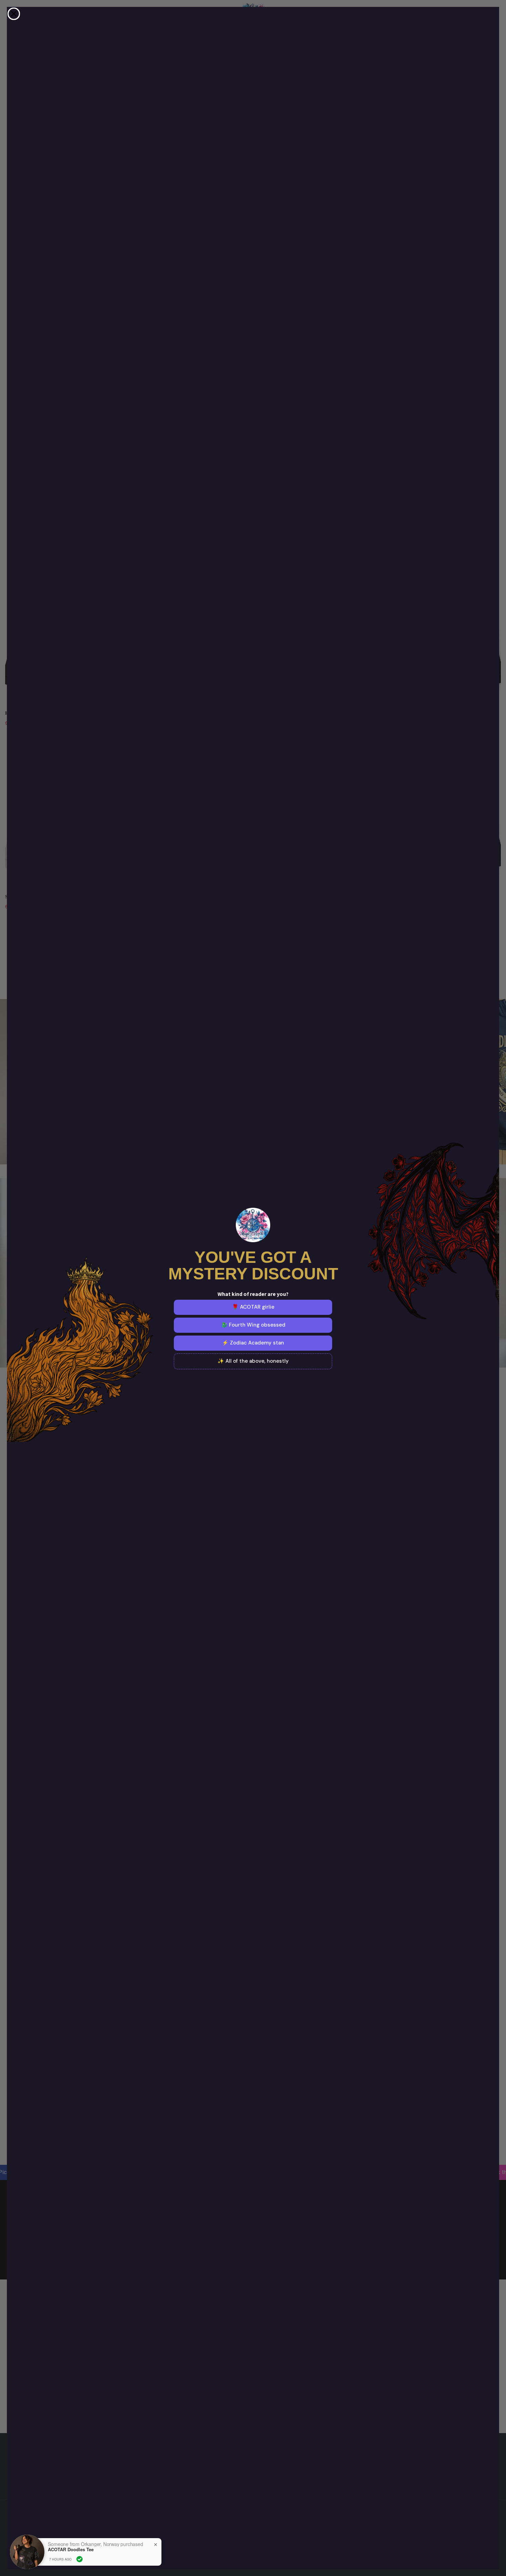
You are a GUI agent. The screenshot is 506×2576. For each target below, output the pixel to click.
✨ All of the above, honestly (253, 1361)
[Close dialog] (14, 14)
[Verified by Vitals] (80, 2559)
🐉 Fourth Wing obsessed (253, 1325)
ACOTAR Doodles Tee (71, 2549)
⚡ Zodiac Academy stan (253, 1343)
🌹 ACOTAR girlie (253, 1307)
